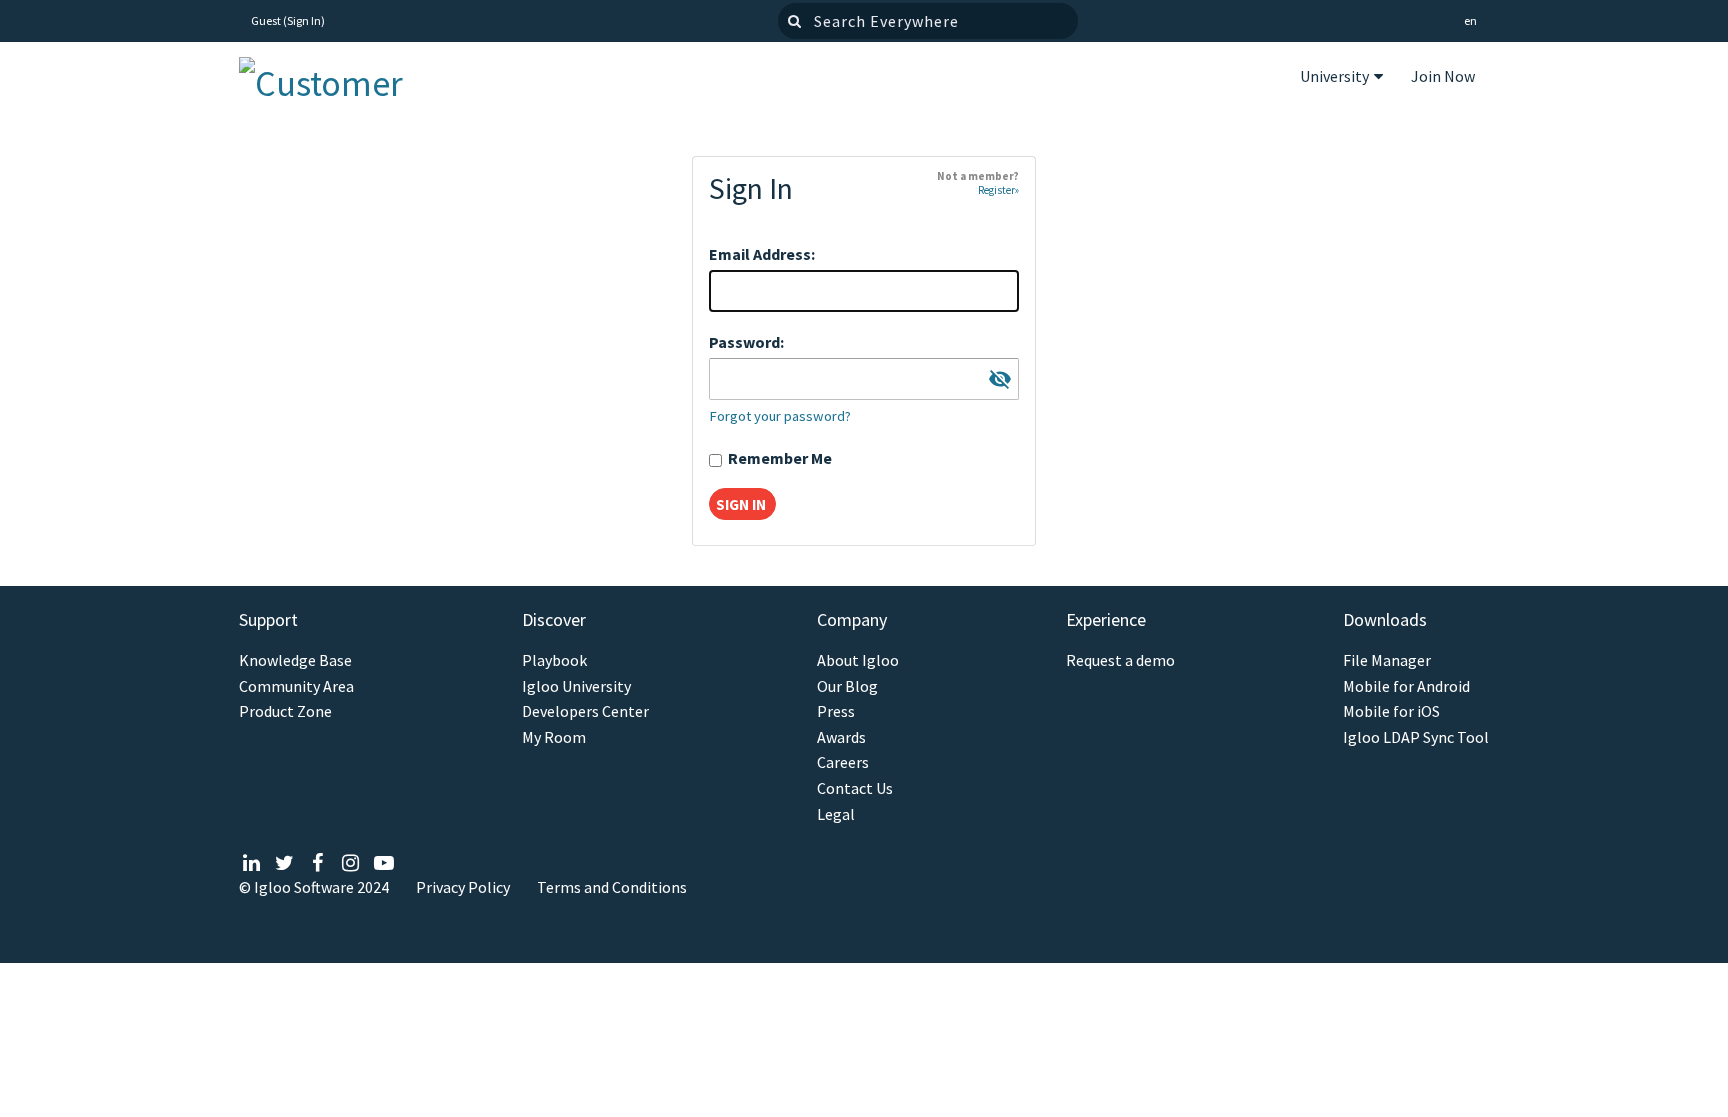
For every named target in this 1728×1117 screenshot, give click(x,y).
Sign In (304, 20)
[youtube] (383, 862)
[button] (1470, 21)
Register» (998, 190)
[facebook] (317, 862)
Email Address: (762, 254)
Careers (843, 762)
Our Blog (847, 686)
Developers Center (585, 711)
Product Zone (285, 711)
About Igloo (858, 660)
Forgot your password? (780, 416)
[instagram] (350, 862)
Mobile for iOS (1391, 711)
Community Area (296, 686)
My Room (554, 737)
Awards (841, 737)
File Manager (1387, 660)
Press (836, 711)
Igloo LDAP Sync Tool (1416, 737)
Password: (746, 342)
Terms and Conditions (612, 887)
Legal (836, 814)
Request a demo (1120, 660)
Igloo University (576, 686)
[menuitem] (1341, 79)
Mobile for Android (1406, 686)
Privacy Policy (463, 887)
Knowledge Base (295, 660)
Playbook (554, 660)
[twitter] (284, 862)
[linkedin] (251, 862)
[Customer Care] (339, 78)
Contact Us (855, 788)
